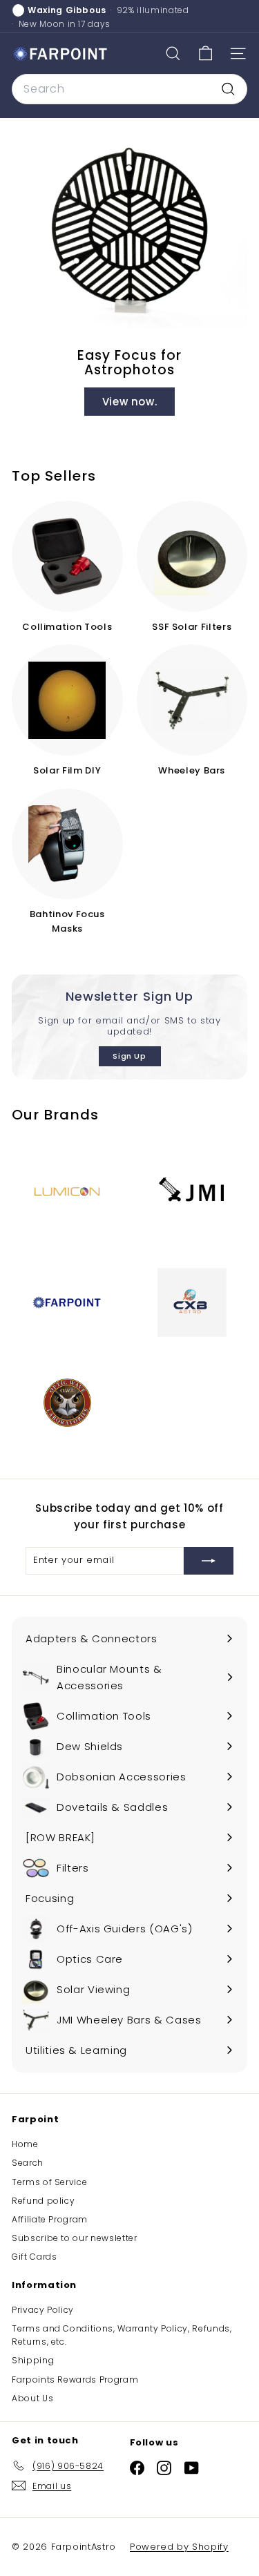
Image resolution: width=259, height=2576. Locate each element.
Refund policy (43, 2201)
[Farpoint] (67, 1303)
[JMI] (192, 1192)
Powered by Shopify (179, 2547)
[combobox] (129, 89)
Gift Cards (35, 2257)
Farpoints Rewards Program (75, 2380)
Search (28, 2163)
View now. (130, 402)
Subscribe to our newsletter (75, 2238)
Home (25, 2144)
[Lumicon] (67, 1192)
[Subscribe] (209, 1561)
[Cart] (205, 54)
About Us (32, 2398)
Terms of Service (49, 2182)
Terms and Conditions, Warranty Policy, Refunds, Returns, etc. (122, 2335)
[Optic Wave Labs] (67, 1402)
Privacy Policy (43, 2310)
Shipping (33, 2360)
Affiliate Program (50, 2219)
